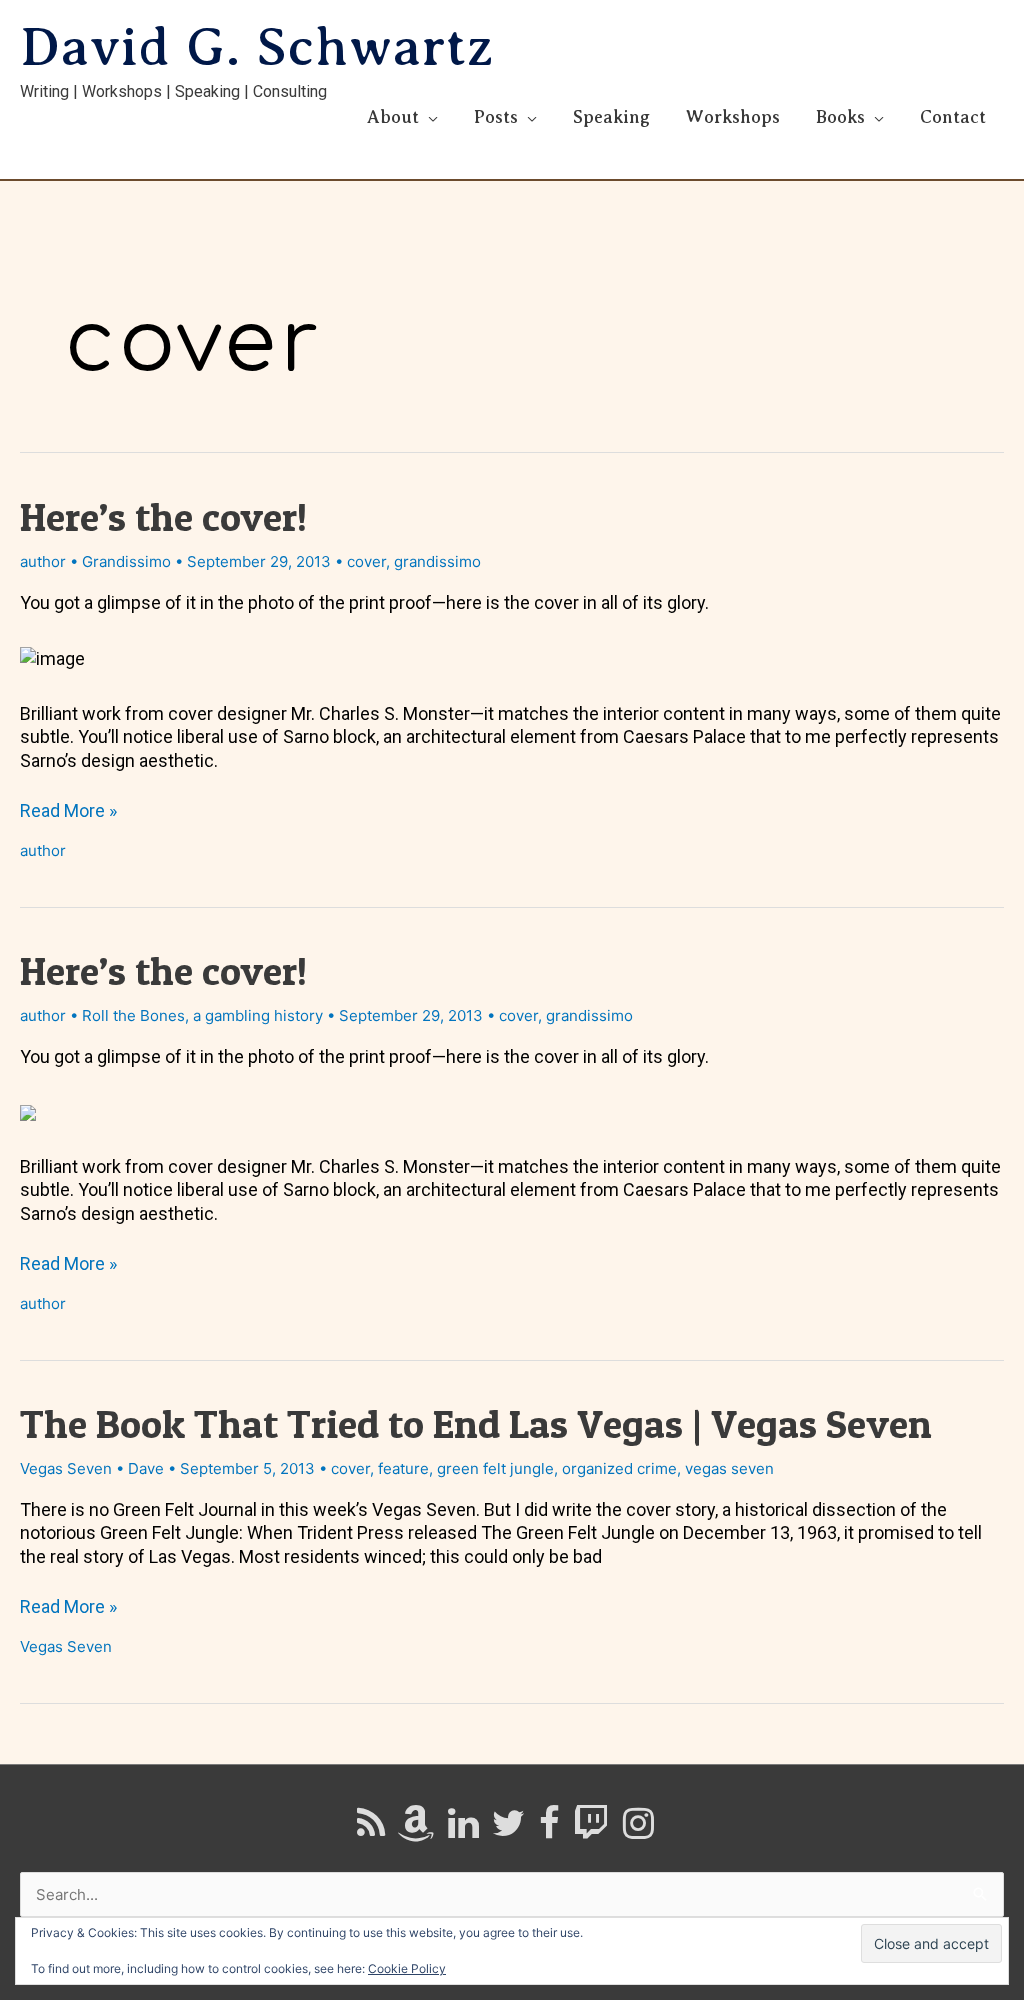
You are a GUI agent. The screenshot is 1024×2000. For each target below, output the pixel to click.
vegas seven (729, 1468)
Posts (496, 117)
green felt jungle (495, 1468)
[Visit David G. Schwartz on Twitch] (591, 1830)
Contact (953, 117)
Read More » (68, 810)
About (393, 117)
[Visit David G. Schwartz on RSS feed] (371, 1830)
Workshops (733, 117)
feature (403, 1468)
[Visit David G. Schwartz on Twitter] (508, 1830)
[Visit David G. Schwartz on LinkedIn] (463, 1830)
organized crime (619, 1468)
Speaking (611, 117)
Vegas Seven (66, 1468)
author (43, 561)
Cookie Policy (407, 1968)
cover (366, 561)
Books (840, 117)
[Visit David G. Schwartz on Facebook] (549, 1830)
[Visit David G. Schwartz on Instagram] (638, 1830)
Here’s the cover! (163, 516)
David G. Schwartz (257, 47)
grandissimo (437, 561)
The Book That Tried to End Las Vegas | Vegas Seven (476, 1423)
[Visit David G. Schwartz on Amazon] (416, 1830)
